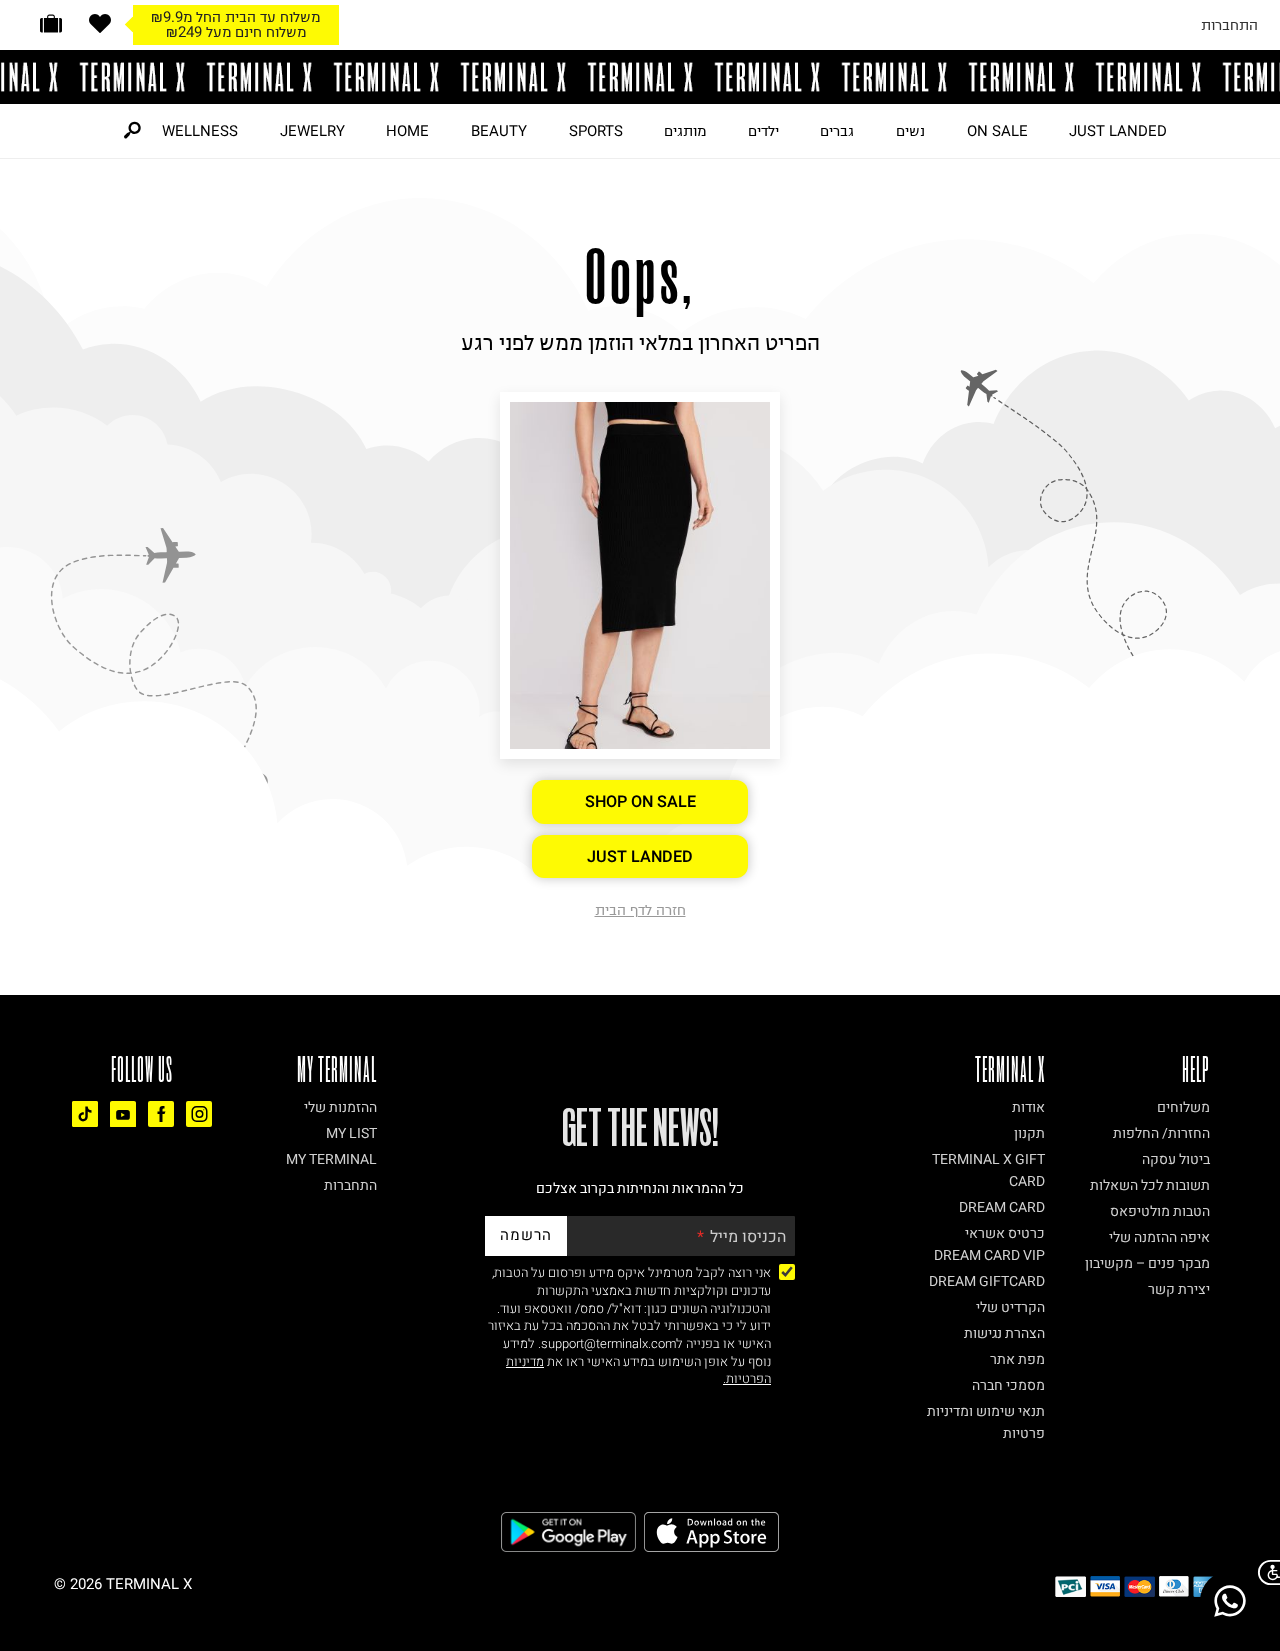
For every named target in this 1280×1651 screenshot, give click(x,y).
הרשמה (526, 1235)
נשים (910, 131)
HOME (407, 131)
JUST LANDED (1118, 131)
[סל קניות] (51, 23)
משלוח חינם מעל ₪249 (236, 32)
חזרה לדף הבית (640, 910)
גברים (837, 131)
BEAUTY (499, 131)
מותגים (685, 131)
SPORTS (596, 131)
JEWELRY (312, 131)
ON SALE (997, 131)
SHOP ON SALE (640, 802)
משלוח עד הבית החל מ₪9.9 (235, 17)
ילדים (763, 131)
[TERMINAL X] (640, 77)
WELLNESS (200, 131)
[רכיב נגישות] (1265, 1572)
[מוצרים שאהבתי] (100, 23)
